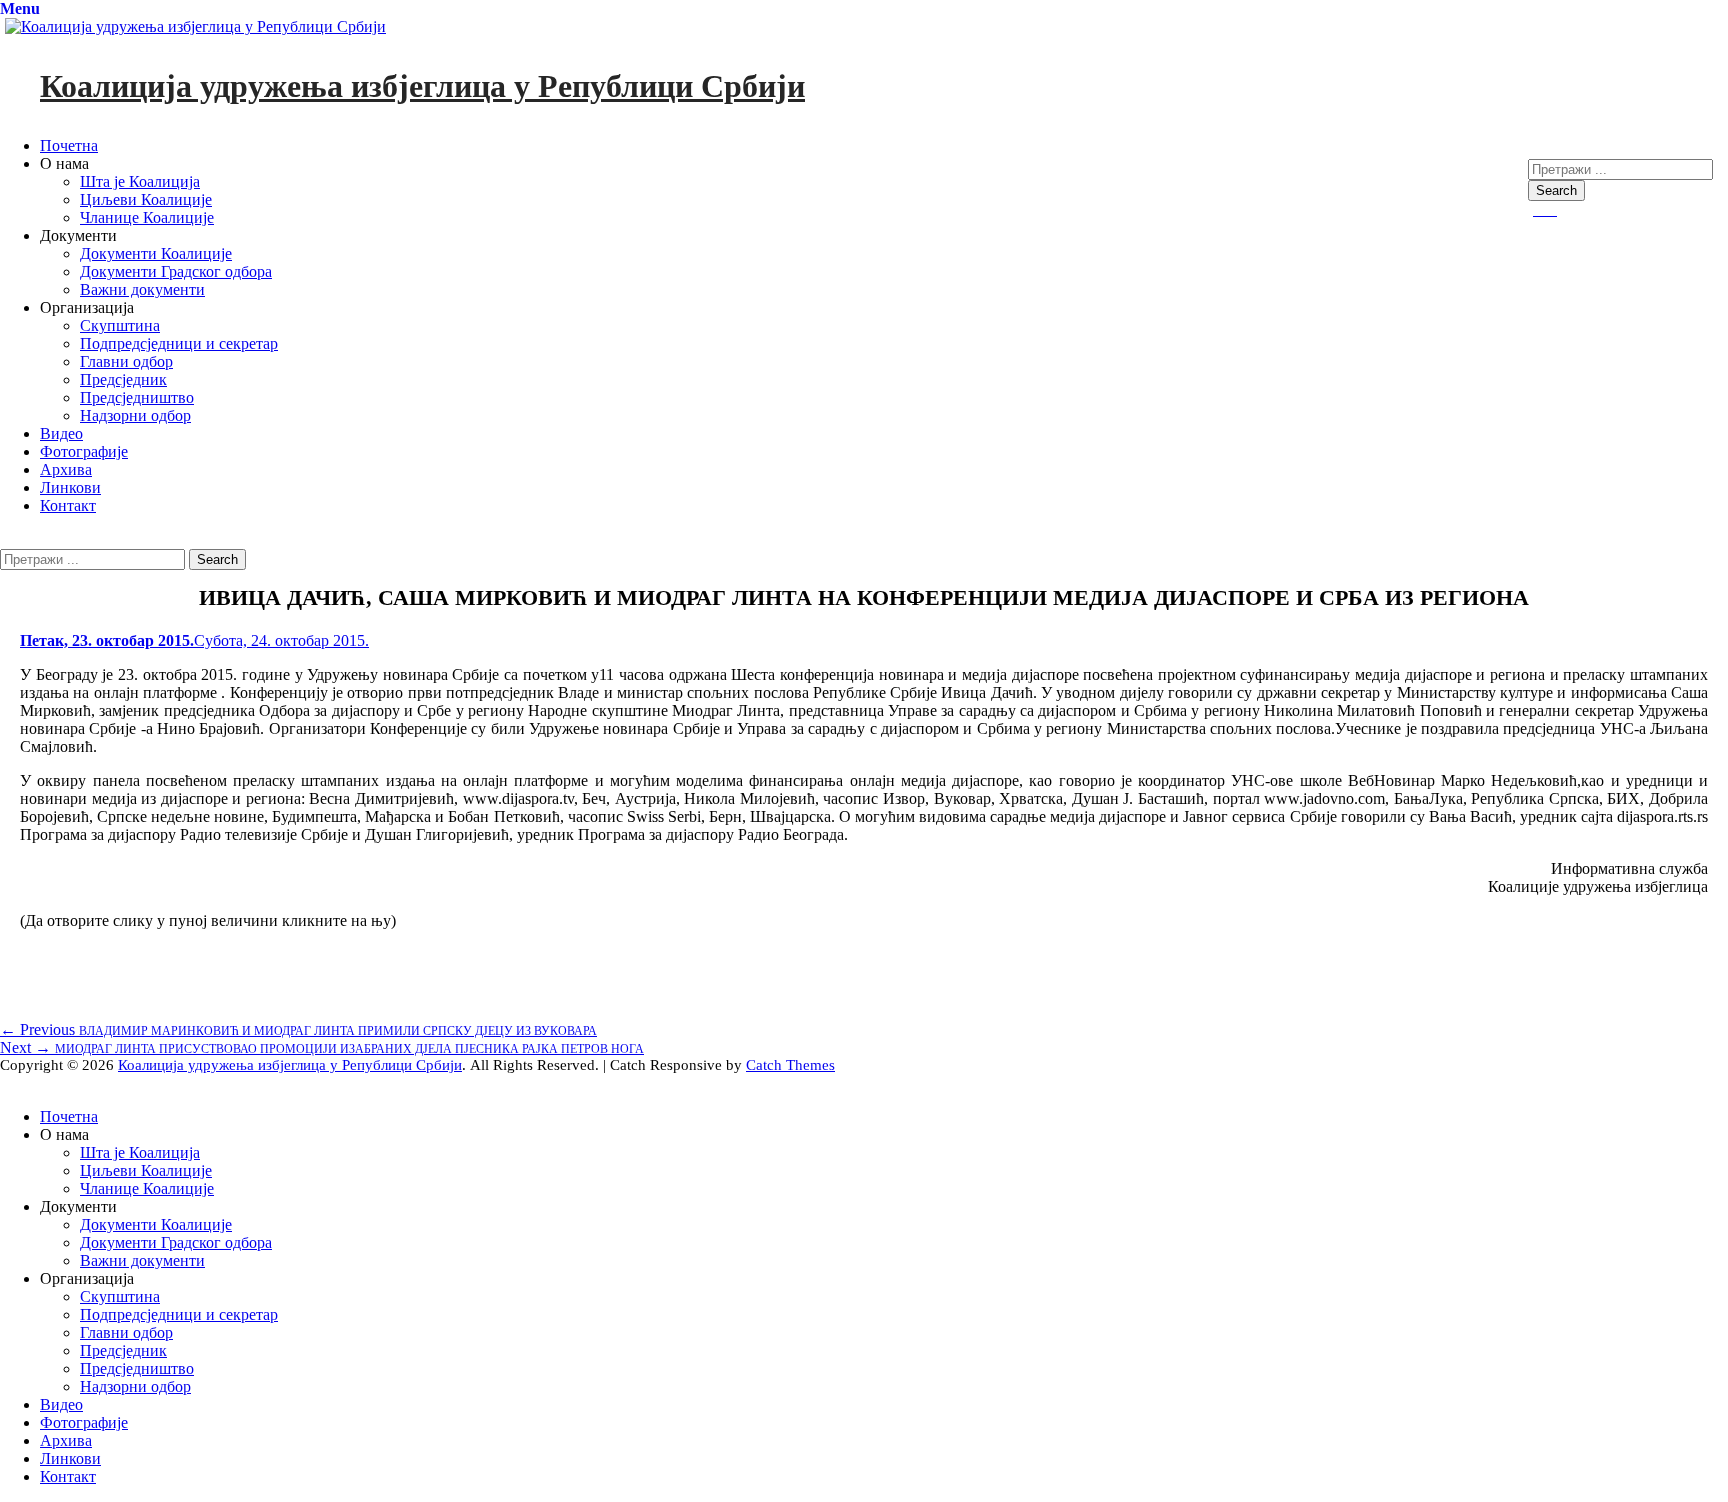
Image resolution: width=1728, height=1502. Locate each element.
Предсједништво (137, 397)
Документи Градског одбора (176, 271)
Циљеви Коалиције (146, 199)
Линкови (70, 487)
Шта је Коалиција (140, 181)
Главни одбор (126, 361)
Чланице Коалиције (147, 217)
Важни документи (142, 289)
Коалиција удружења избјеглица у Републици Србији (422, 86)
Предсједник (123, 379)
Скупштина (120, 325)
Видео (61, 433)
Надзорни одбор (135, 415)
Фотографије (84, 451)
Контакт (68, 505)
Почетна (69, 145)
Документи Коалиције (156, 253)
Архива (66, 469)
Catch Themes (790, 1065)
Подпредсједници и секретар (179, 343)
